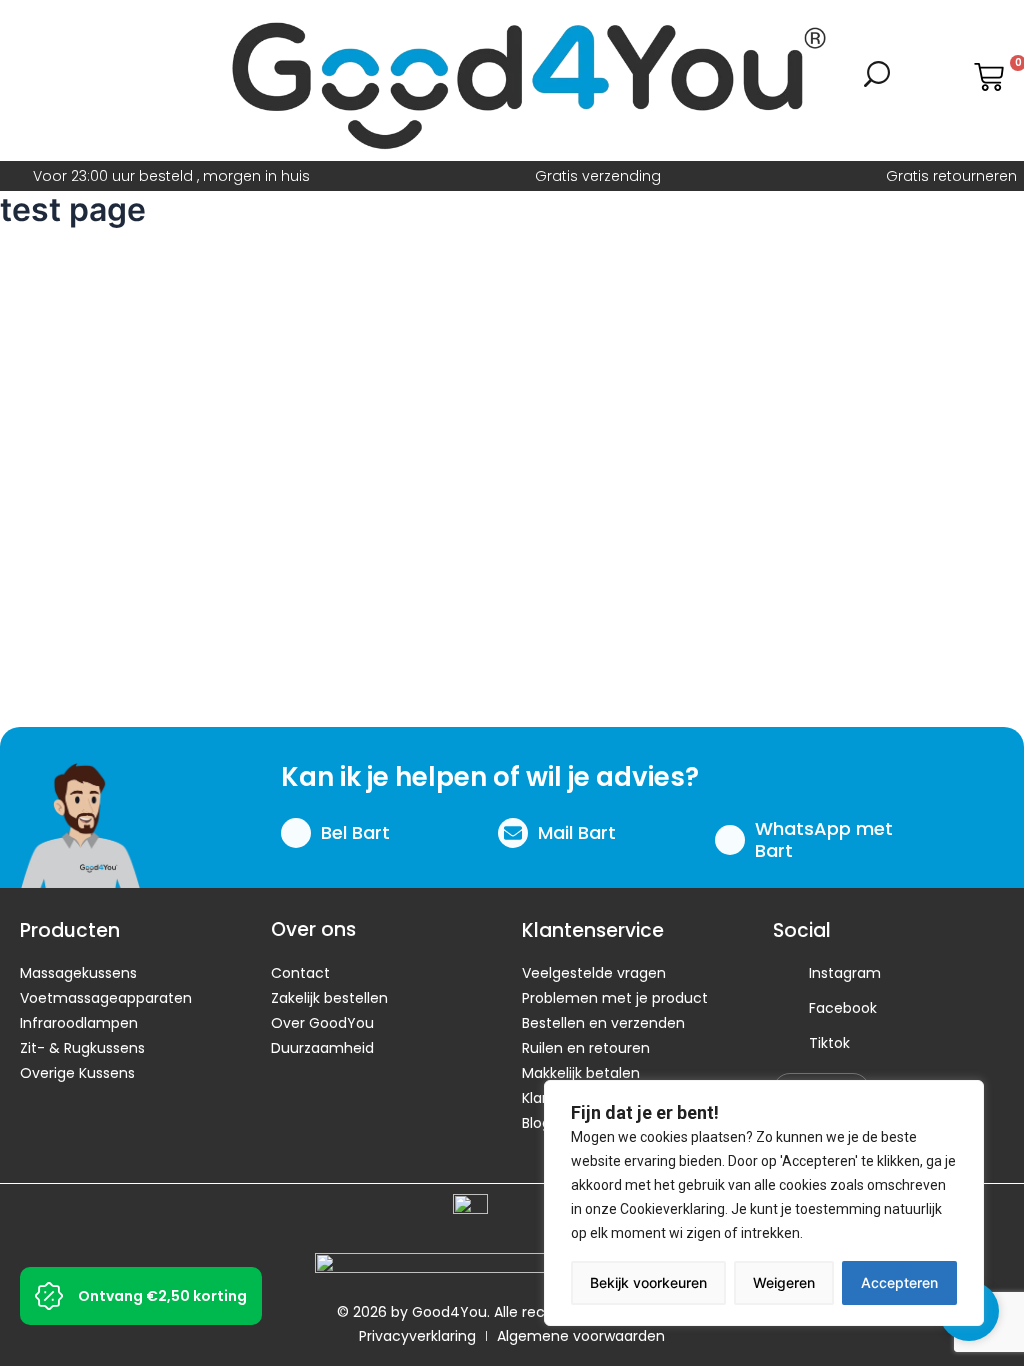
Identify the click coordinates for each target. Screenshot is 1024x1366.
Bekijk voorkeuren (648, 1282)
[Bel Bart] (296, 833)
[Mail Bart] (513, 833)
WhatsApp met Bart (824, 839)
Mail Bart (577, 832)
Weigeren (784, 1282)
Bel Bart (355, 832)
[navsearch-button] (877, 81)
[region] (764, 1203)
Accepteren (899, 1282)
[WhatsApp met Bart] (730, 840)
